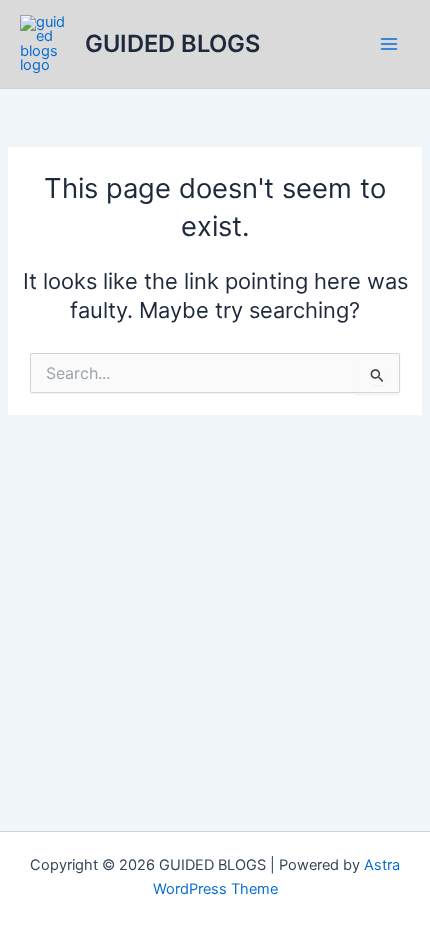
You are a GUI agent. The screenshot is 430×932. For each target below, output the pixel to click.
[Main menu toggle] (389, 44)
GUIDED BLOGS (172, 43)
